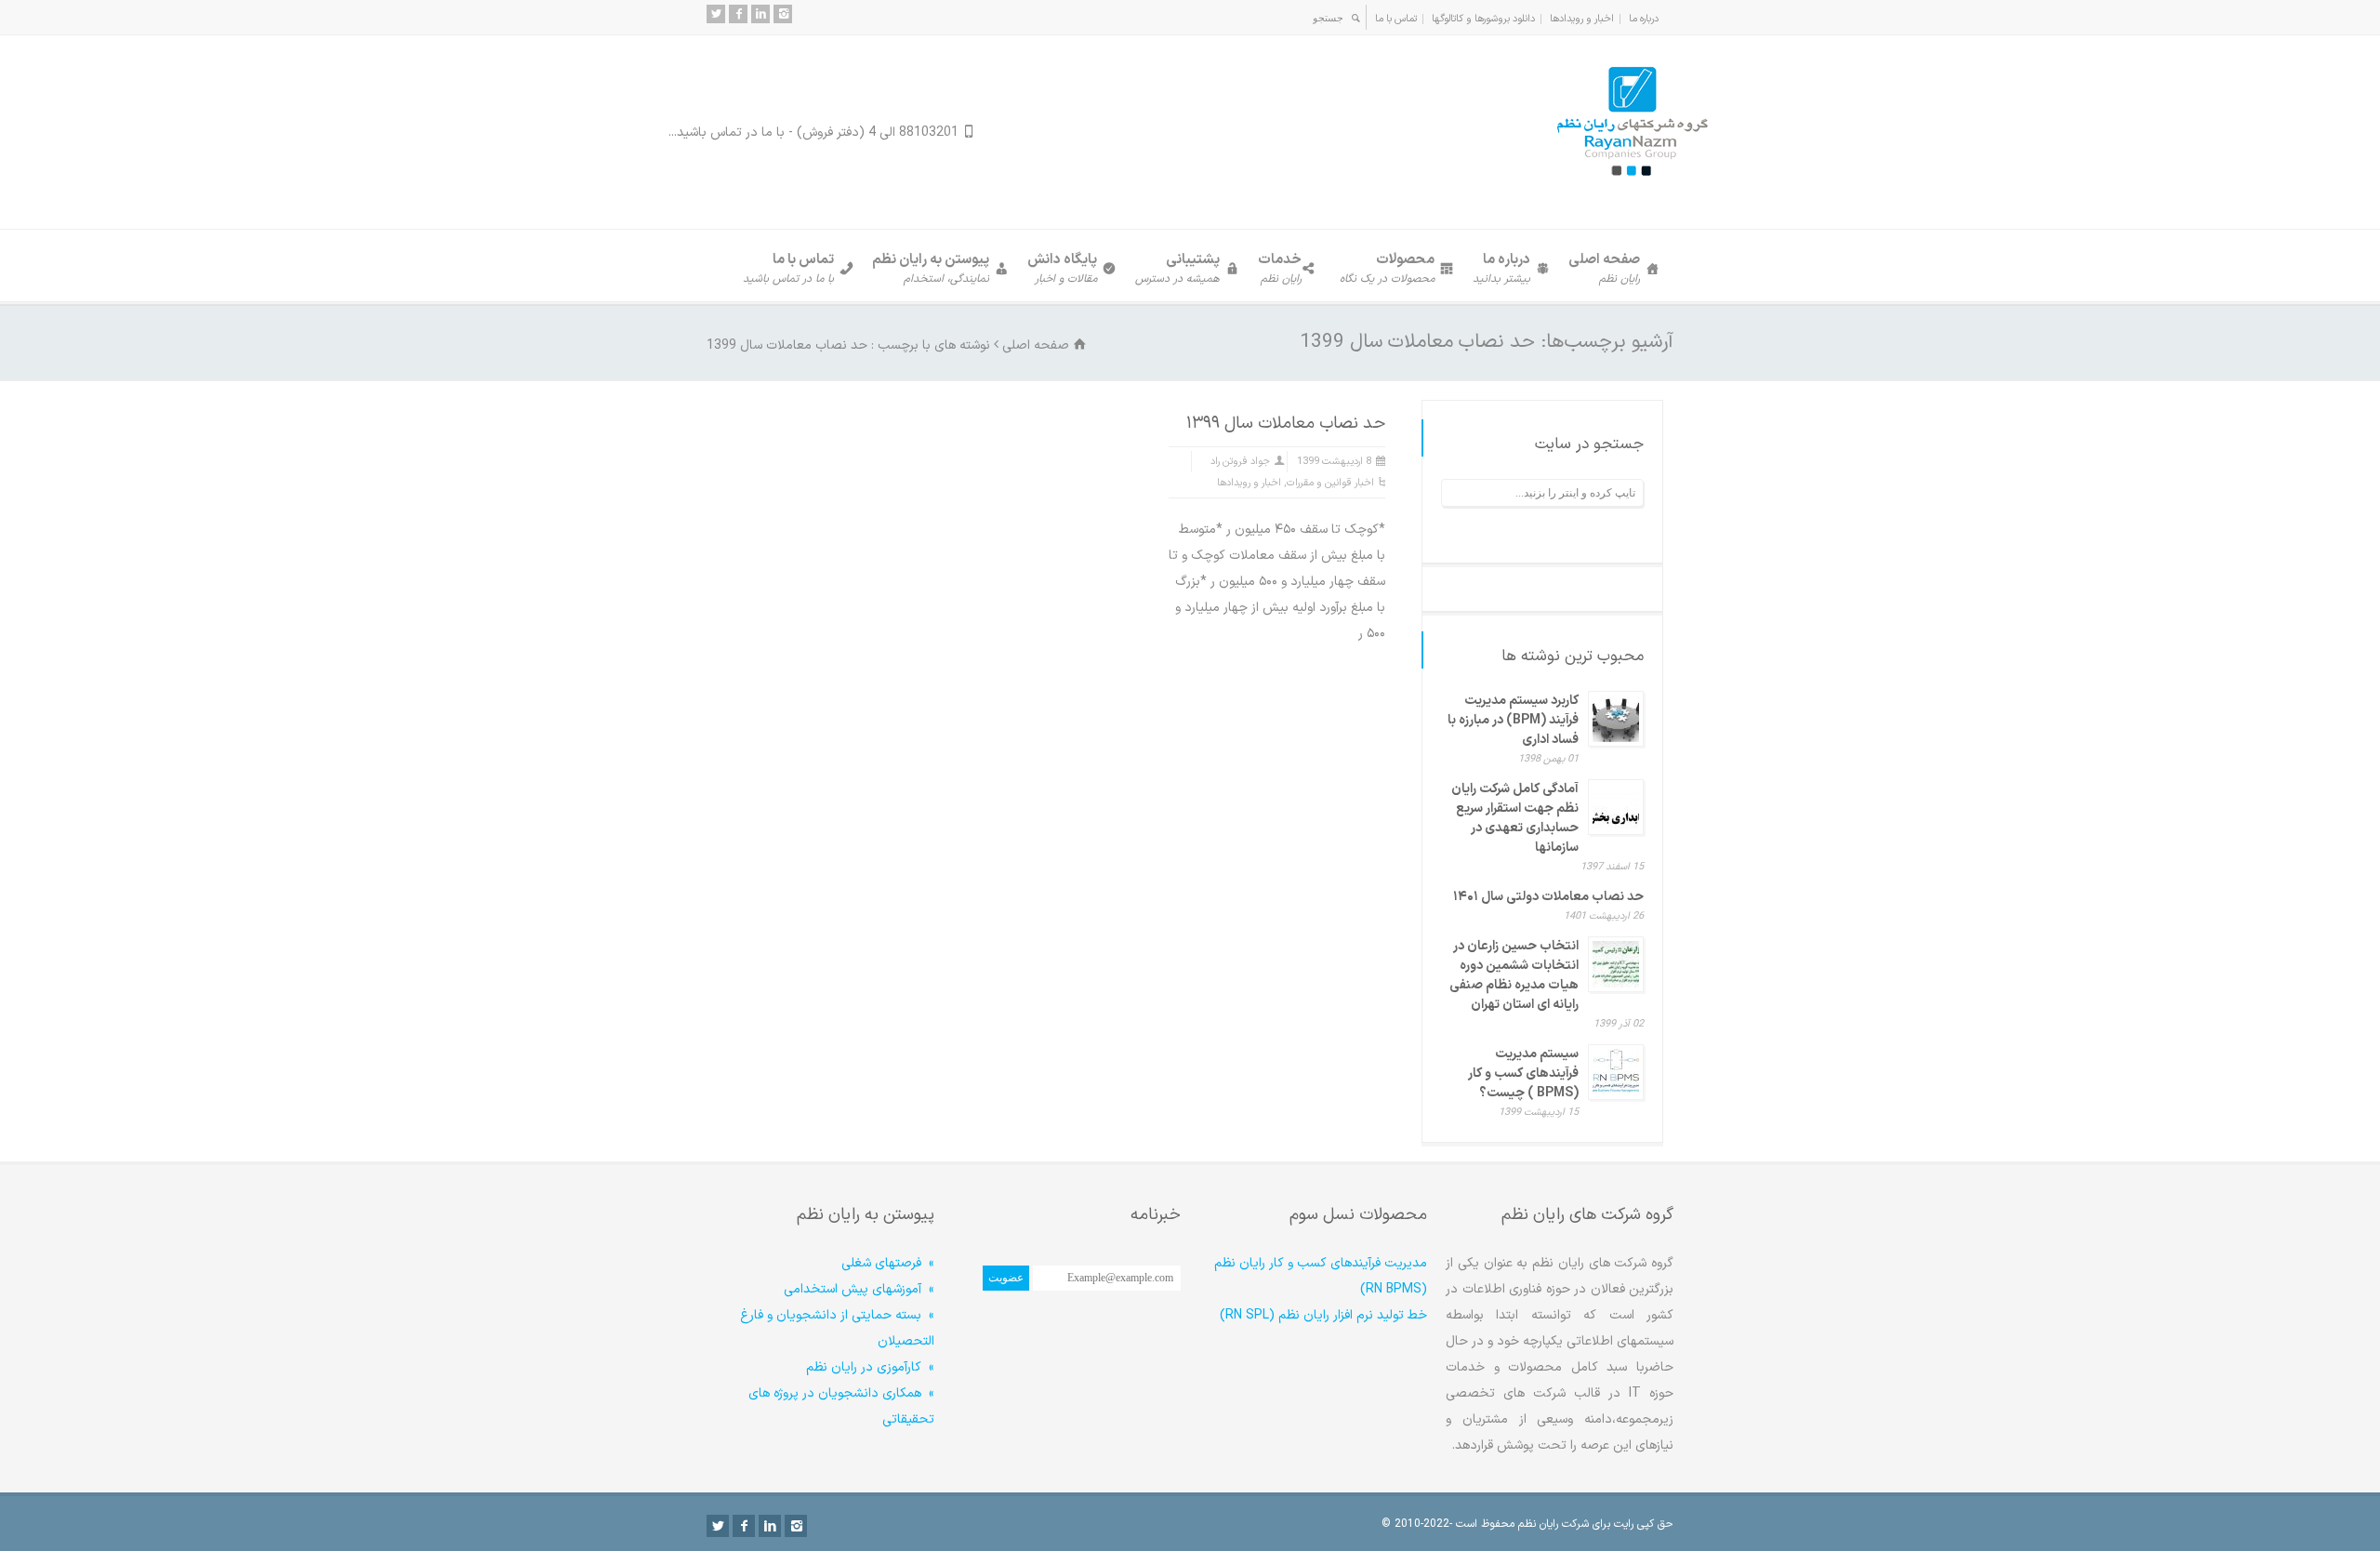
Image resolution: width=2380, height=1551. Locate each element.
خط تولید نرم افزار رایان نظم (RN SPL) (1323, 1315)
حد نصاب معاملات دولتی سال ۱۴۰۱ (1548, 897)
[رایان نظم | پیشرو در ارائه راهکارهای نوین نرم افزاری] (1632, 192)
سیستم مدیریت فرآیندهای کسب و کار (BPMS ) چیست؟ (1523, 1074)
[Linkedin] (760, 14)
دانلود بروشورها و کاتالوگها (1483, 19)
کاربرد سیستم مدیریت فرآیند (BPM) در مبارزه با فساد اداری (1513, 720)
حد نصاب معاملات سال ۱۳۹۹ (1286, 424)
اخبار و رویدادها (1582, 19)
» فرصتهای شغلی (888, 1263)
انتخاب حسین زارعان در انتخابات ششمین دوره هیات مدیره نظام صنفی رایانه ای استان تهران (1514, 975)
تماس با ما (1396, 19)
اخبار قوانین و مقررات (1330, 483)
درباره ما (1644, 19)
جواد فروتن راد (1240, 462)
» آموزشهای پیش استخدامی (859, 1289)
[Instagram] (783, 14)
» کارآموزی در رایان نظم (870, 1367)
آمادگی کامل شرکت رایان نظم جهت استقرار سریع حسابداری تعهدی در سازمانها (1515, 818)
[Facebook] (738, 14)
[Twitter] (716, 14)
